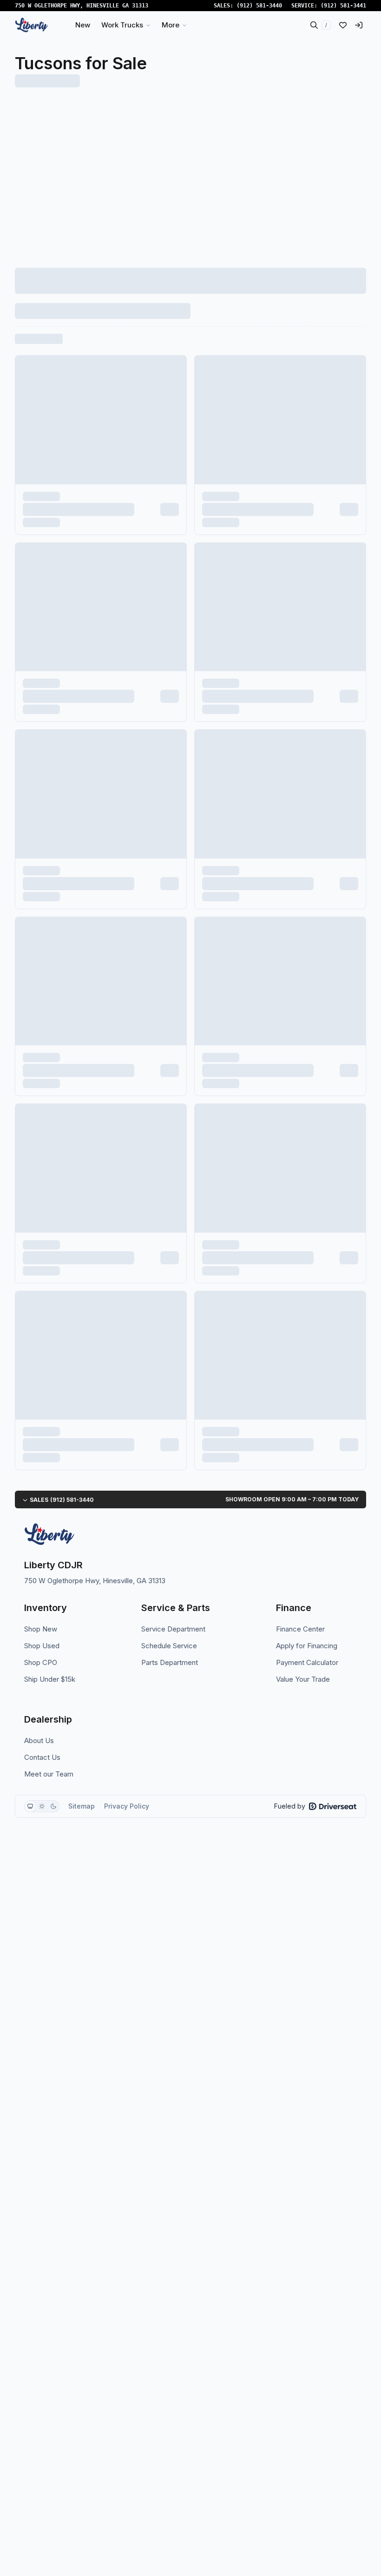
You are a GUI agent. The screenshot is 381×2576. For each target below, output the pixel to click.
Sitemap (82, 1806)
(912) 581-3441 (343, 6)
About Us (39, 1740)
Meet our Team (49, 1774)
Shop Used (42, 1646)
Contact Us (42, 1757)
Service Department (173, 1629)
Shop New (41, 1629)
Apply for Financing (307, 1646)
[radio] (30, 1806)
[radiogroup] (42, 1806)
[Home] (32, 25)
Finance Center (300, 1629)
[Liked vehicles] (343, 25)
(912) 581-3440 (259, 6)
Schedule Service (169, 1646)
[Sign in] (359, 25)
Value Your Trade (303, 1679)
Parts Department (170, 1662)
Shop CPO (41, 1662)
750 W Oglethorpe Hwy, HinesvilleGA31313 (82, 6)
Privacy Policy (127, 1806)
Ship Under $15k (50, 1679)
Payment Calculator (307, 1662)
